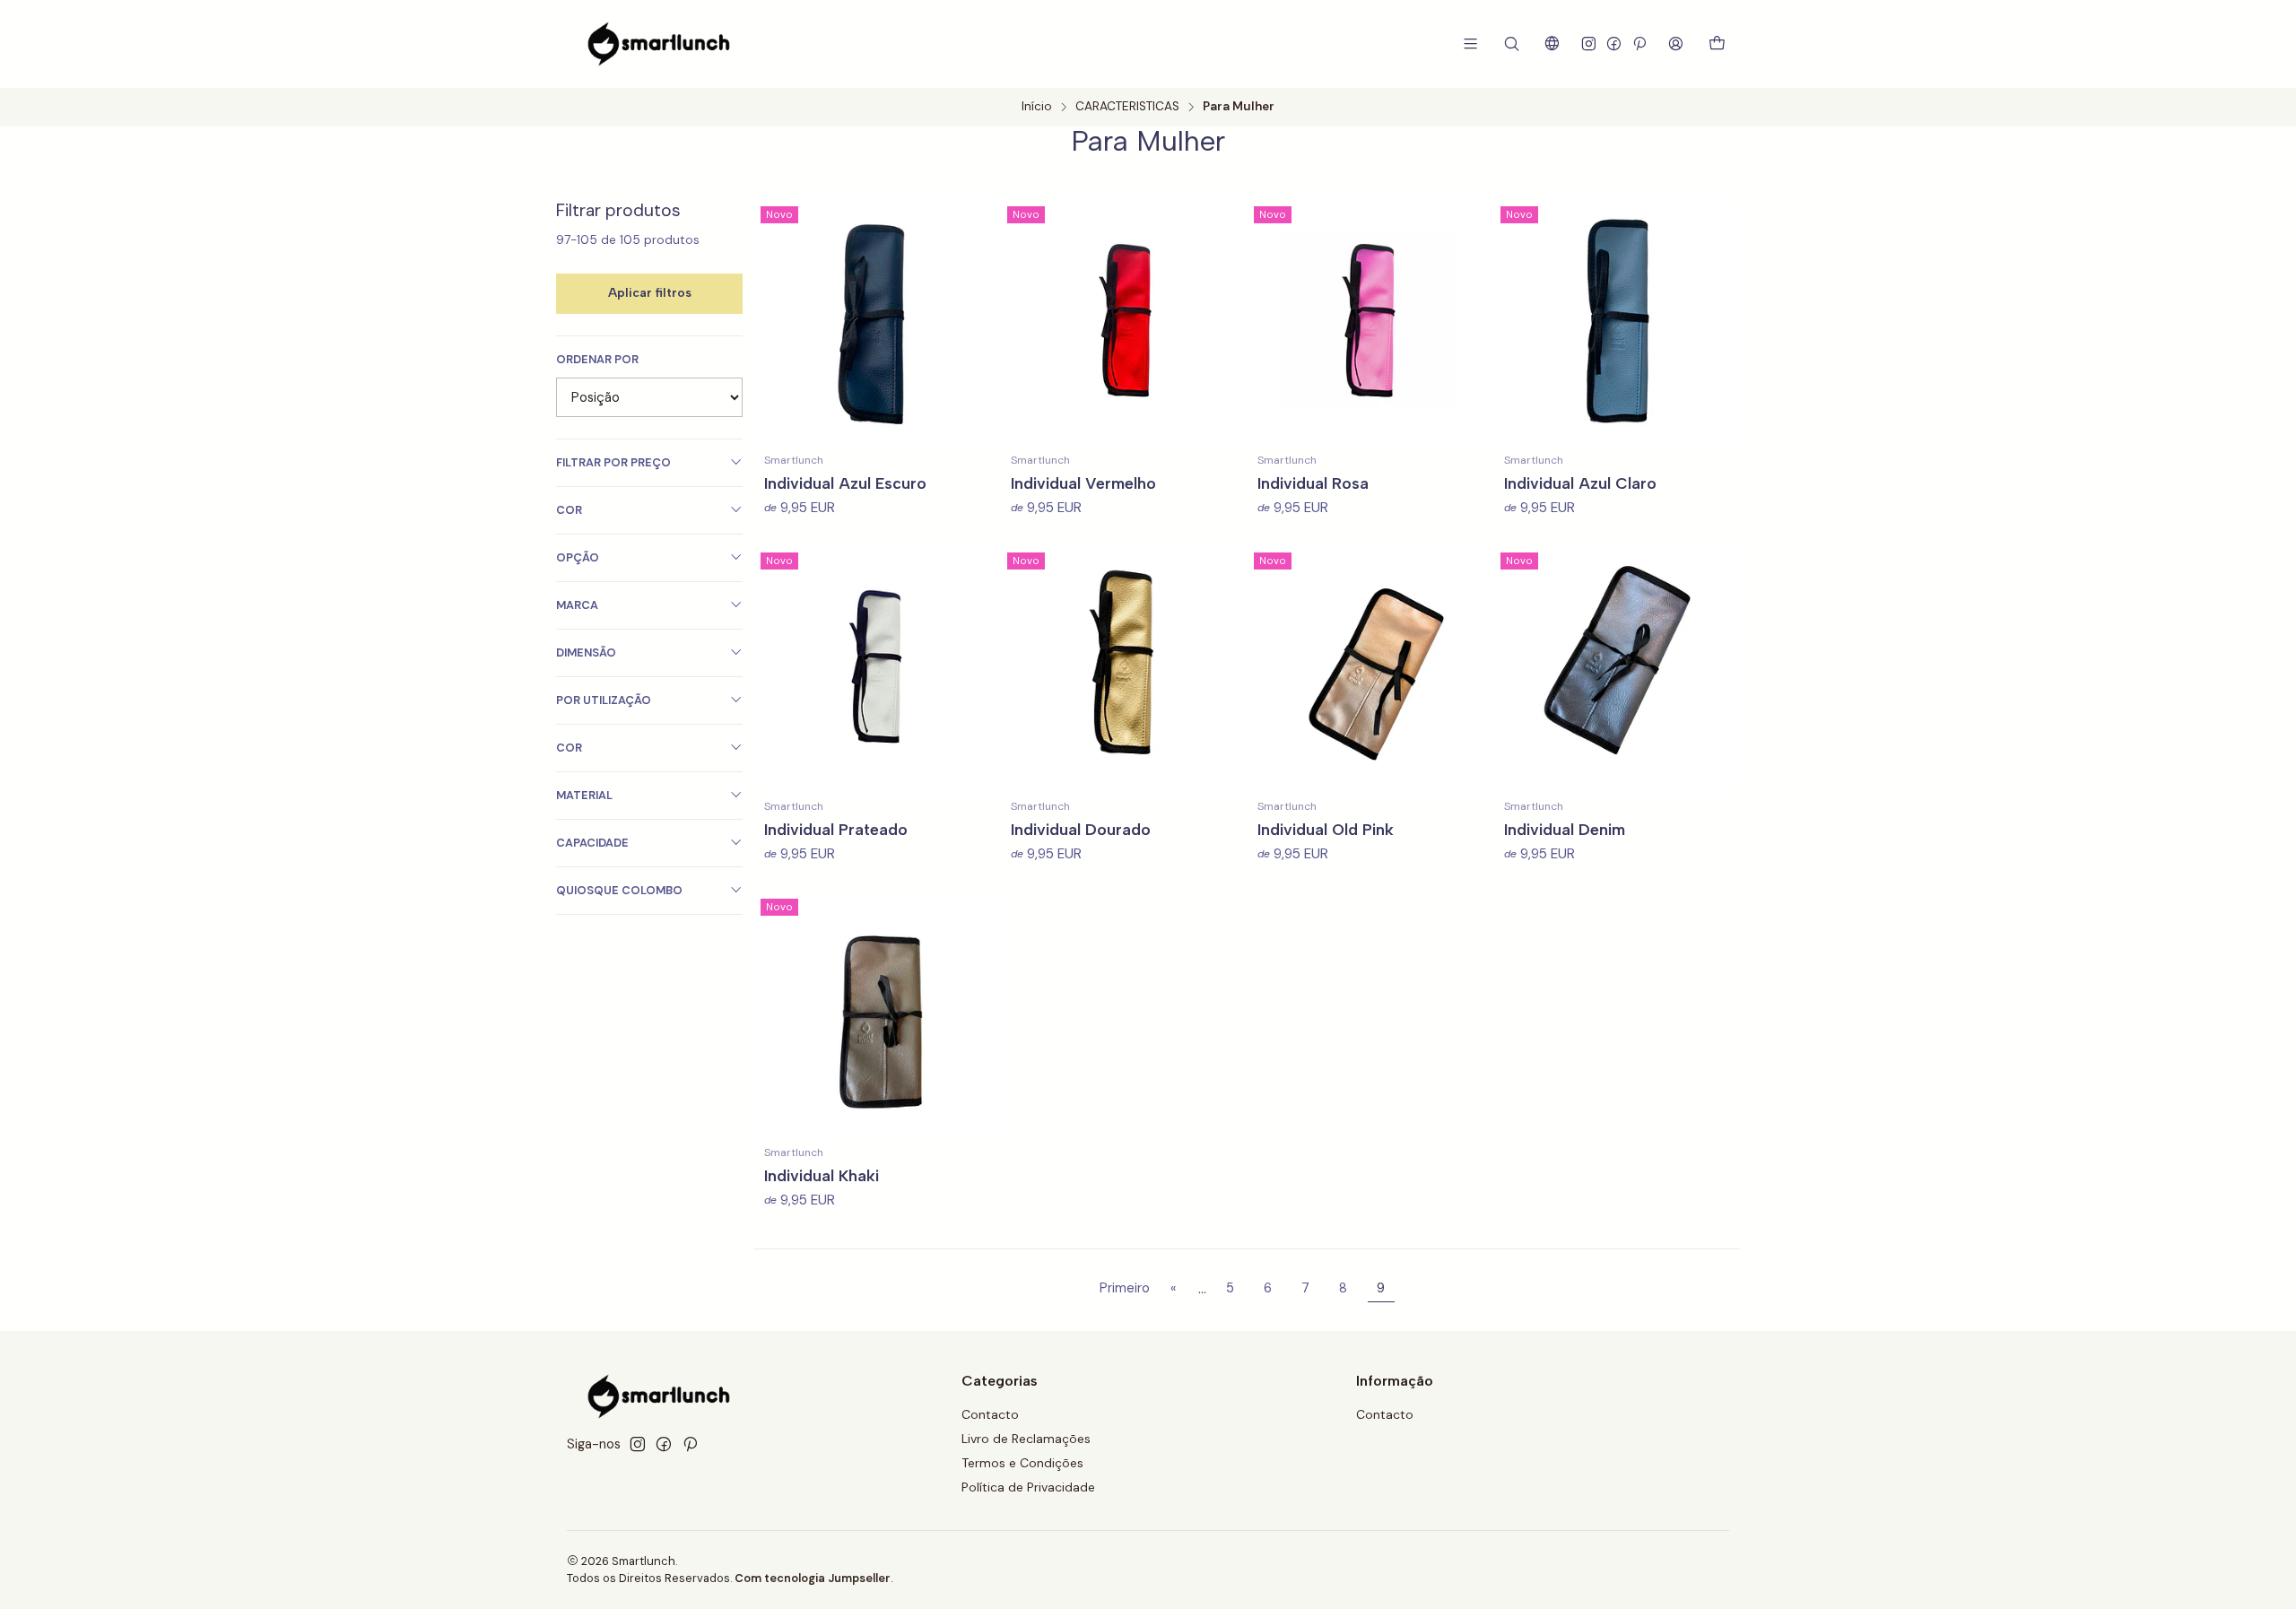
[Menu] (1470, 43)
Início (1037, 107)
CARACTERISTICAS (1127, 107)
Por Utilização (604, 700)
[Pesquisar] (1512, 43)
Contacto (990, 1414)
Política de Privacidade (1028, 1487)
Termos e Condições (1022, 1463)
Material (584, 795)
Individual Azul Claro (1580, 483)
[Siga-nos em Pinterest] (1639, 43)
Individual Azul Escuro (845, 483)
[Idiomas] (1552, 43)
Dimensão (586, 652)
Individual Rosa (1313, 483)
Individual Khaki (822, 1175)
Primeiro (1125, 1288)
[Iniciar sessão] (1676, 43)
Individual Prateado (836, 829)
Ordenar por (597, 360)
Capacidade (592, 843)
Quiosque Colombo (619, 890)
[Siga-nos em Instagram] (1589, 43)
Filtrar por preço (613, 462)
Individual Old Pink (1326, 829)
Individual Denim (1565, 829)
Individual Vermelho (1083, 483)
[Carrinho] (1717, 44)
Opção (578, 557)
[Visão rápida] (978, 323)
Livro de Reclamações (1026, 1439)
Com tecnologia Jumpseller (813, 1578)
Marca (577, 605)
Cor (569, 510)
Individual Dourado (1081, 829)
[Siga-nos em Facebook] (1614, 43)
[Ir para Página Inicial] (659, 44)
